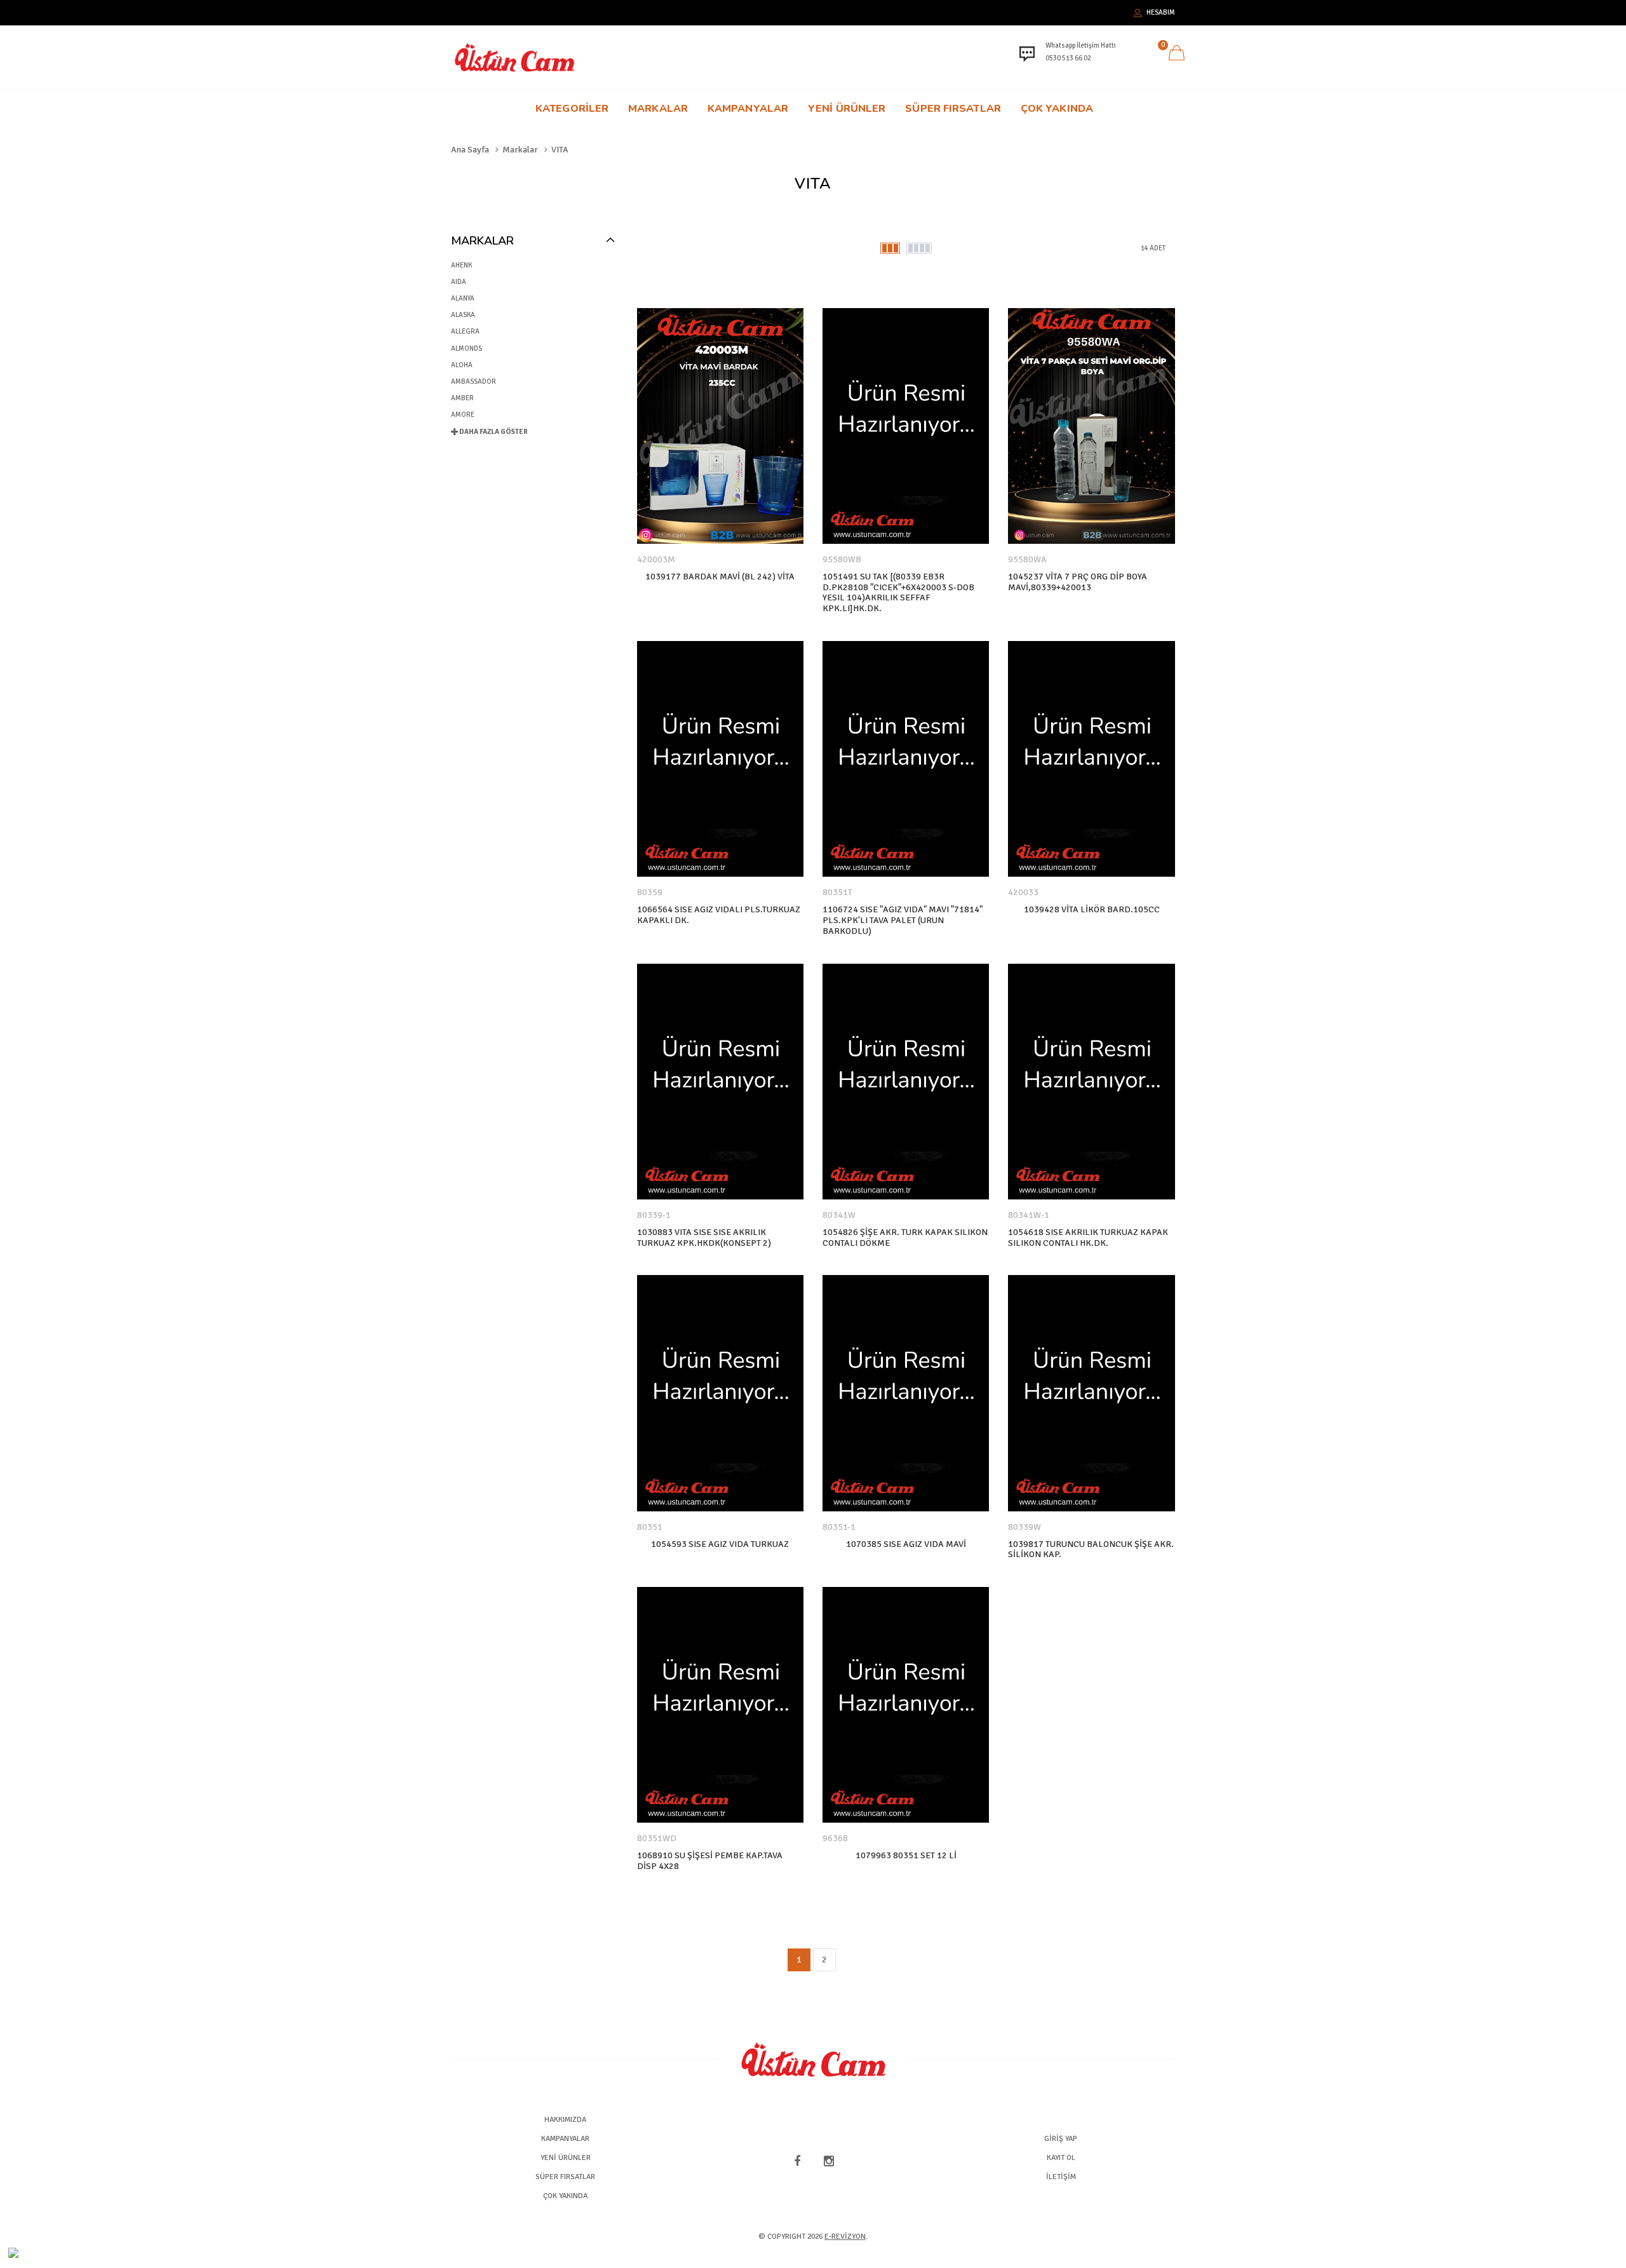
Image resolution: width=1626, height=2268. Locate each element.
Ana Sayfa (470, 150)
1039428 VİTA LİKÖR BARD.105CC (1092, 910)
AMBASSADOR (474, 381)
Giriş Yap (1061, 2139)
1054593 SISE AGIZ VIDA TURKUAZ (720, 1544)
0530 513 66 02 (1068, 58)
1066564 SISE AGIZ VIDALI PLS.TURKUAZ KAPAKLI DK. (719, 915)
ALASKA (463, 315)
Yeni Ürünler (847, 109)
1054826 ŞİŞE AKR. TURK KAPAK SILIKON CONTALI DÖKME (905, 1238)
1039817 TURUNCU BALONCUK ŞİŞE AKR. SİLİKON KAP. (1091, 1550)
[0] (1176, 55)
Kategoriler (572, 109)
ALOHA (462, 365)
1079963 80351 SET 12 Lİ (906, 1856)
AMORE (463, 415)
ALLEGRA (465, 331)
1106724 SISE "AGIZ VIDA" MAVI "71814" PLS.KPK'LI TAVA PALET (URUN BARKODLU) (903, 921)
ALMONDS (467, 348)
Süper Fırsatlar (953, 109)
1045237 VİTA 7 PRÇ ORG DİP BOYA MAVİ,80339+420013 (1078, 582)
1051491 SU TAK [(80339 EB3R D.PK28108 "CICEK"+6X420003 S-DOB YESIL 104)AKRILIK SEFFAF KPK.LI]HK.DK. (898, 593)
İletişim (1061, 2177)
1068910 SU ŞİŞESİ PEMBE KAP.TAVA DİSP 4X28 (710, 1861)
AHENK (461, 265)
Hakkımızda (565, 2120)
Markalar (658, 109)
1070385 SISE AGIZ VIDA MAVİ (906, 1544)
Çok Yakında (1057, 109)
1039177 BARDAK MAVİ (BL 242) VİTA (720, 577)
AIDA (459, 282)
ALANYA (463, 298)
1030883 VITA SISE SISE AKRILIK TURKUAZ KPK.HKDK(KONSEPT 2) (704, 1238)
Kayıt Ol (1061, 2158)
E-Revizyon (845, 2237)
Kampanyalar (748, 109)
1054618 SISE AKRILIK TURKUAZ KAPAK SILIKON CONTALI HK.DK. (1088, 1238)
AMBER (462, 398)
